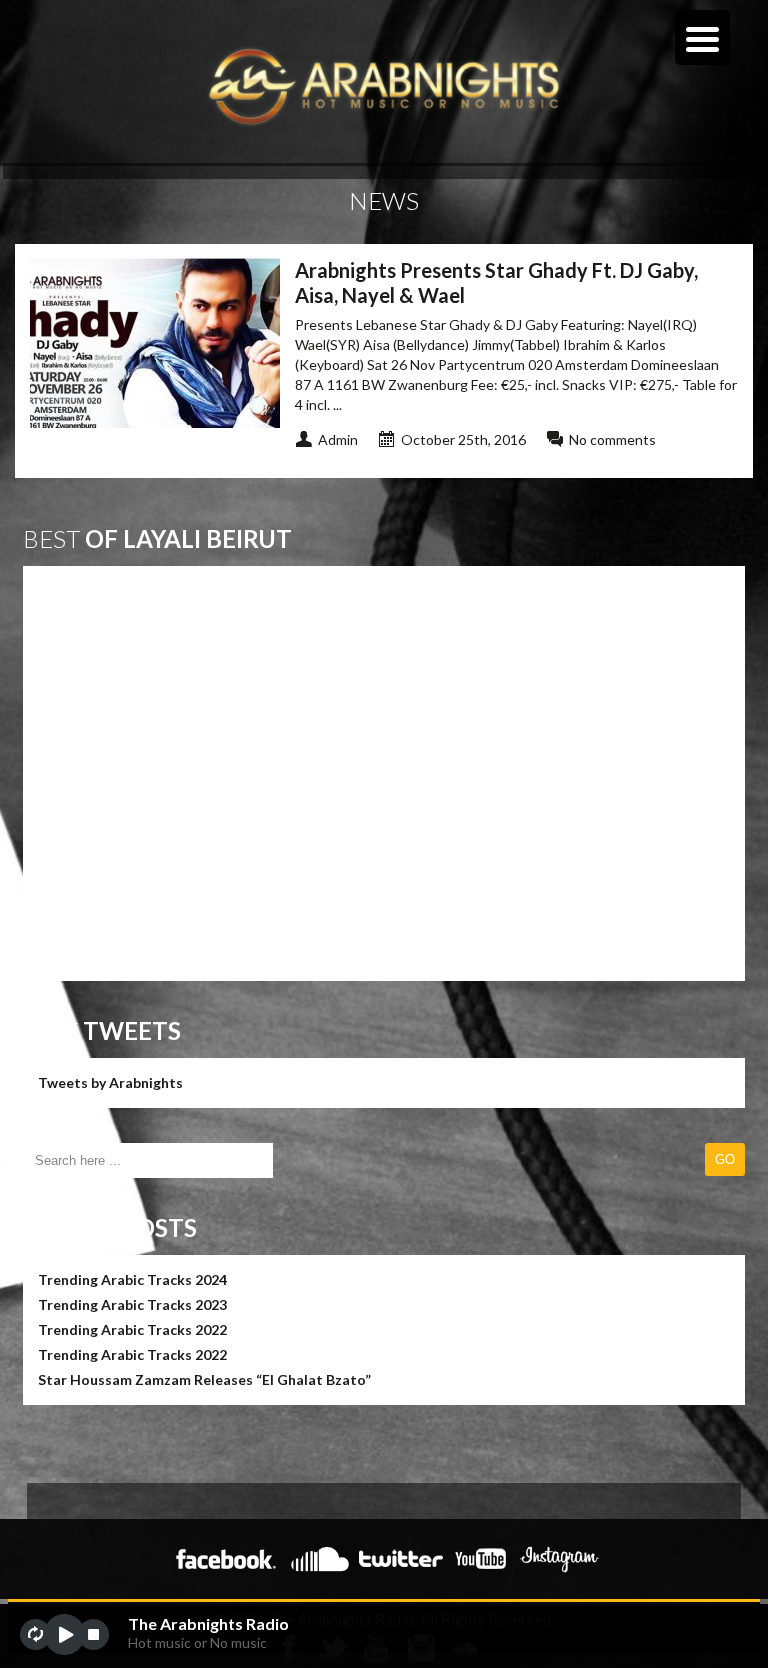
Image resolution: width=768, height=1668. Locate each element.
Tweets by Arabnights (110, 1082)
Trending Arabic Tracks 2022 (132, 1329)
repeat (35, 1634)
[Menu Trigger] (702, 37)
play (64, 1634)
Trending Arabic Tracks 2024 (132, 1279)
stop (93, 1634)
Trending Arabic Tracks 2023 (132, 1304)
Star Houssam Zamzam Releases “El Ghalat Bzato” (204, 1379)
